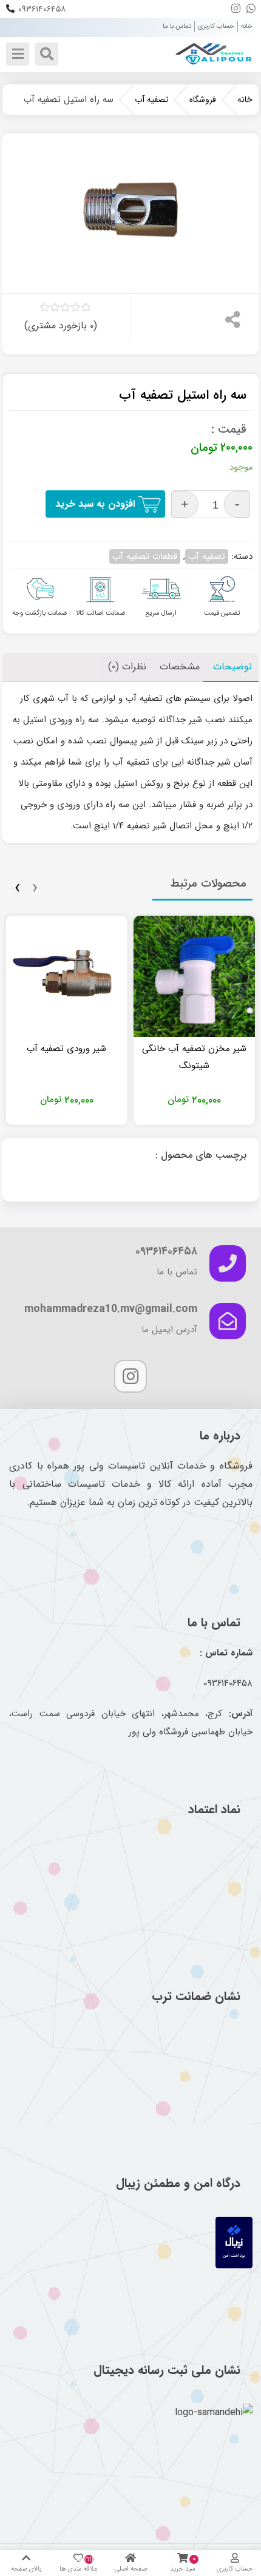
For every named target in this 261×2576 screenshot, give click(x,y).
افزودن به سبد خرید (95, 504)
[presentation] (35, 888)
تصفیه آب (151, 100)
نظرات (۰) (127, 667)
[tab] (180, 667)
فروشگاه (203, 100)
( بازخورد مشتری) (61, 326)
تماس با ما (177, 26)
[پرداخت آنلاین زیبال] (234, 2266)
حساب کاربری (216, 26)
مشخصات (180, 667)
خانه (247, 26)
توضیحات (232, 667)
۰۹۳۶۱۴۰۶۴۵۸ (42, 9)
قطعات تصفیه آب (145, 556)
